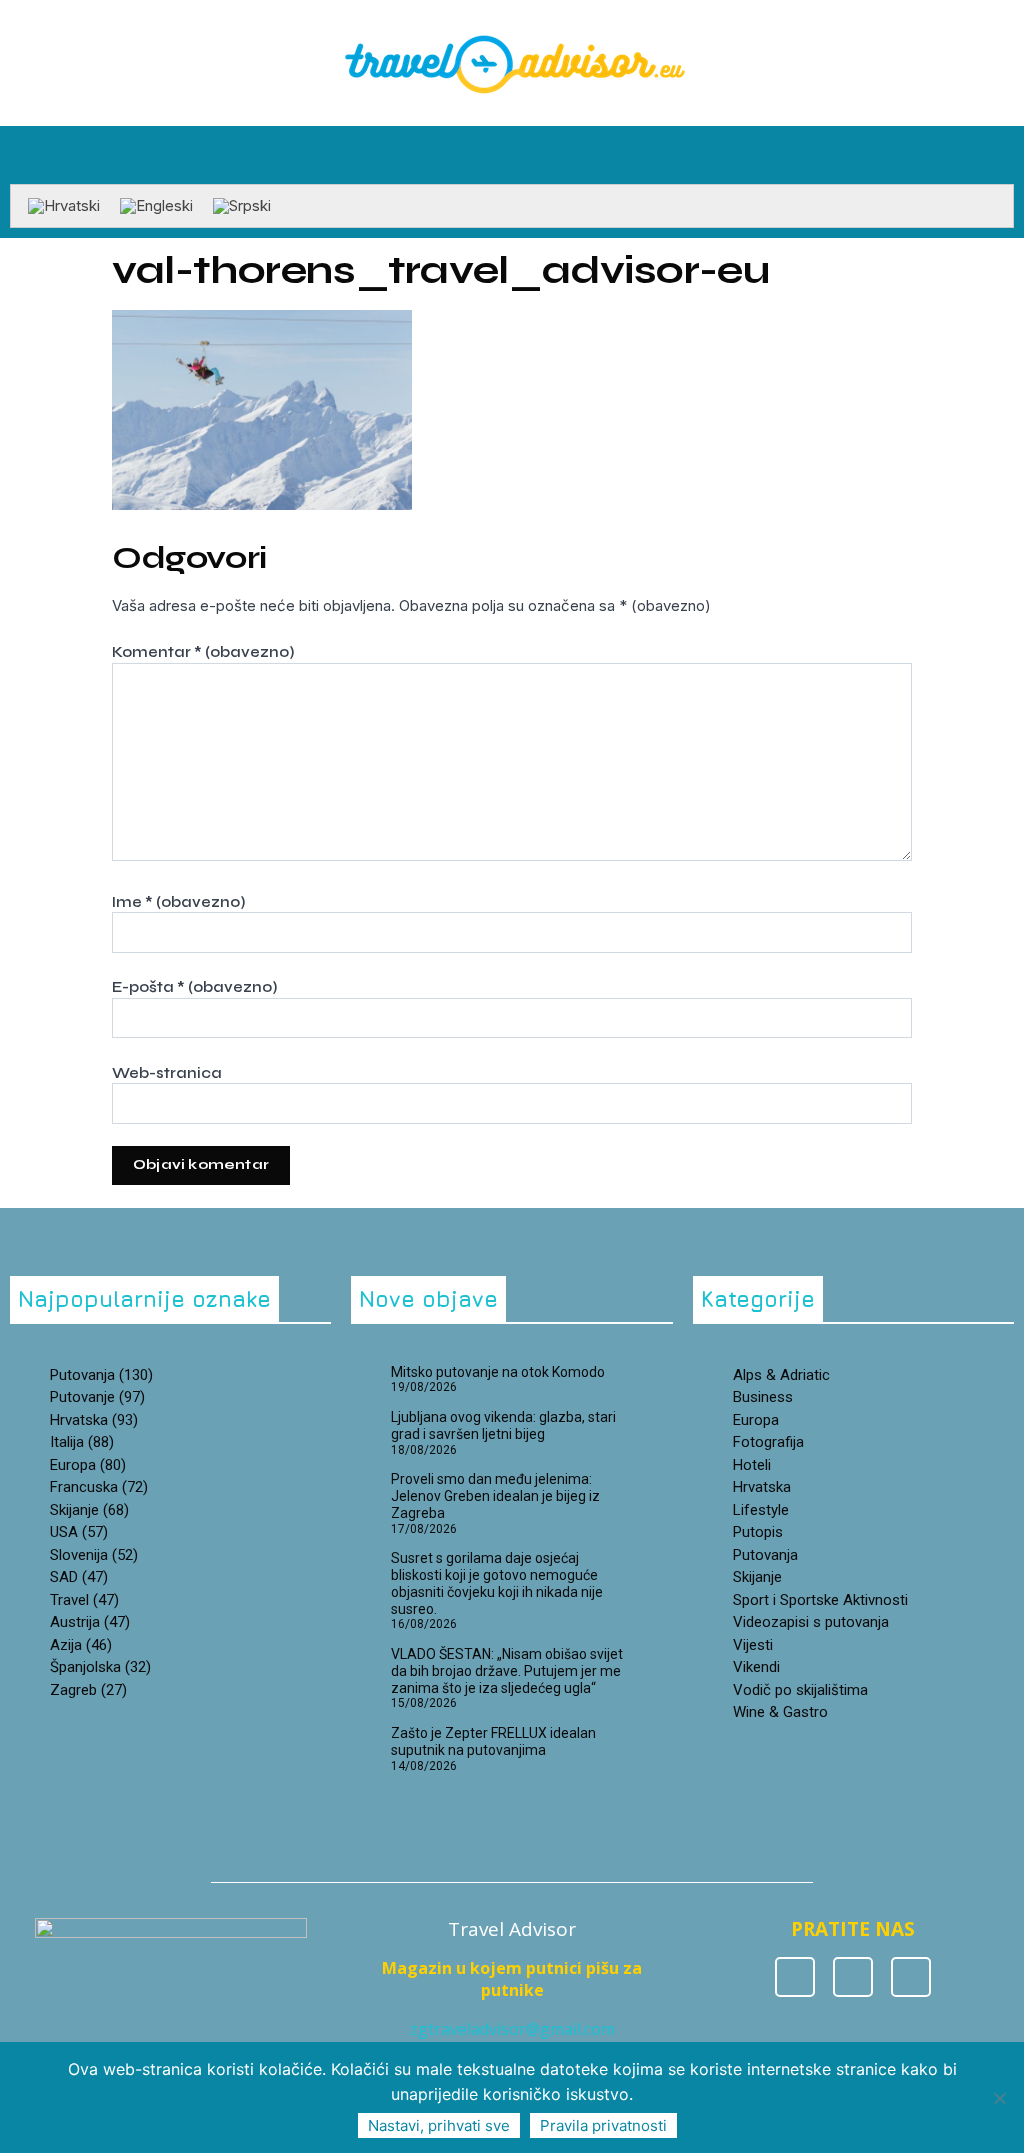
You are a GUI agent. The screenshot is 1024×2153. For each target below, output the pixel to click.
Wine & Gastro (780, 1712)
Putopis (758, 1532)
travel (84, 1600)
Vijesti (753, 1645)
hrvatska (94, 1420)
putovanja (101, 1375)
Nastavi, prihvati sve (439, 2125)
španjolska (100, 1667)
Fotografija (768, 1442)
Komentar (203, 652)
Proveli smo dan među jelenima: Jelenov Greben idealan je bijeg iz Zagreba (495, 1496)
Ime (178, 902)
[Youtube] (911, 1977)
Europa (88, 1465)
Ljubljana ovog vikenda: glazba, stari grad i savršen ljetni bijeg (503, 1425)
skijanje (89, 1510)
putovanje (97, 1397)
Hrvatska (762, 1487)
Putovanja (765, 1555)
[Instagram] (853, 1977)
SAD (79, 1577)
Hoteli (752, 1465)
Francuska (99, 1487)
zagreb (88, 1690)
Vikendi (756, 1667)
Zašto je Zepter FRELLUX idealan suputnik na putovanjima (493, 1741)
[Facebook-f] (795, 1977)
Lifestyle (761, 1510)
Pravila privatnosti (603, 2125)
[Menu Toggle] (512, 174)
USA (79, 1532)
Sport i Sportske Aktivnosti (820, 1600)
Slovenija (94, 1555)
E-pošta (194, 987)
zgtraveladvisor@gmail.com (512, 2029)
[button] (1000, 150)
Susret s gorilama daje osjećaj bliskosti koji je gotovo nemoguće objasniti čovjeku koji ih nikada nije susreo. (497, 1583)
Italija (82, 1442)
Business (763, 1397)
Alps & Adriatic (781, 1375)
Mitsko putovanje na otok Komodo (498, 1372)
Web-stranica (167, 1073)
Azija (81, 1645)
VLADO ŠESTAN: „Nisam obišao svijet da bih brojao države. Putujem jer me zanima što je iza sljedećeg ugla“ (507, 1671)
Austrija (90, 1622)
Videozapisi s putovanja (811, 1622)
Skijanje (757, 1577)
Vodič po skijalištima (800, 1690)
